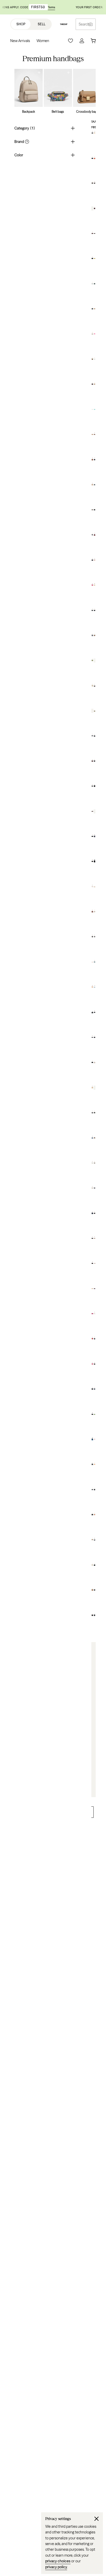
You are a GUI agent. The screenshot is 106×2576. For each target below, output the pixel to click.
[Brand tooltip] (26, 142)
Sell (42, 24)
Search (84, 24)
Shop (21, 24)
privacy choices (58, 2561)
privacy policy (56, 2567)
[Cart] (93, 41)
